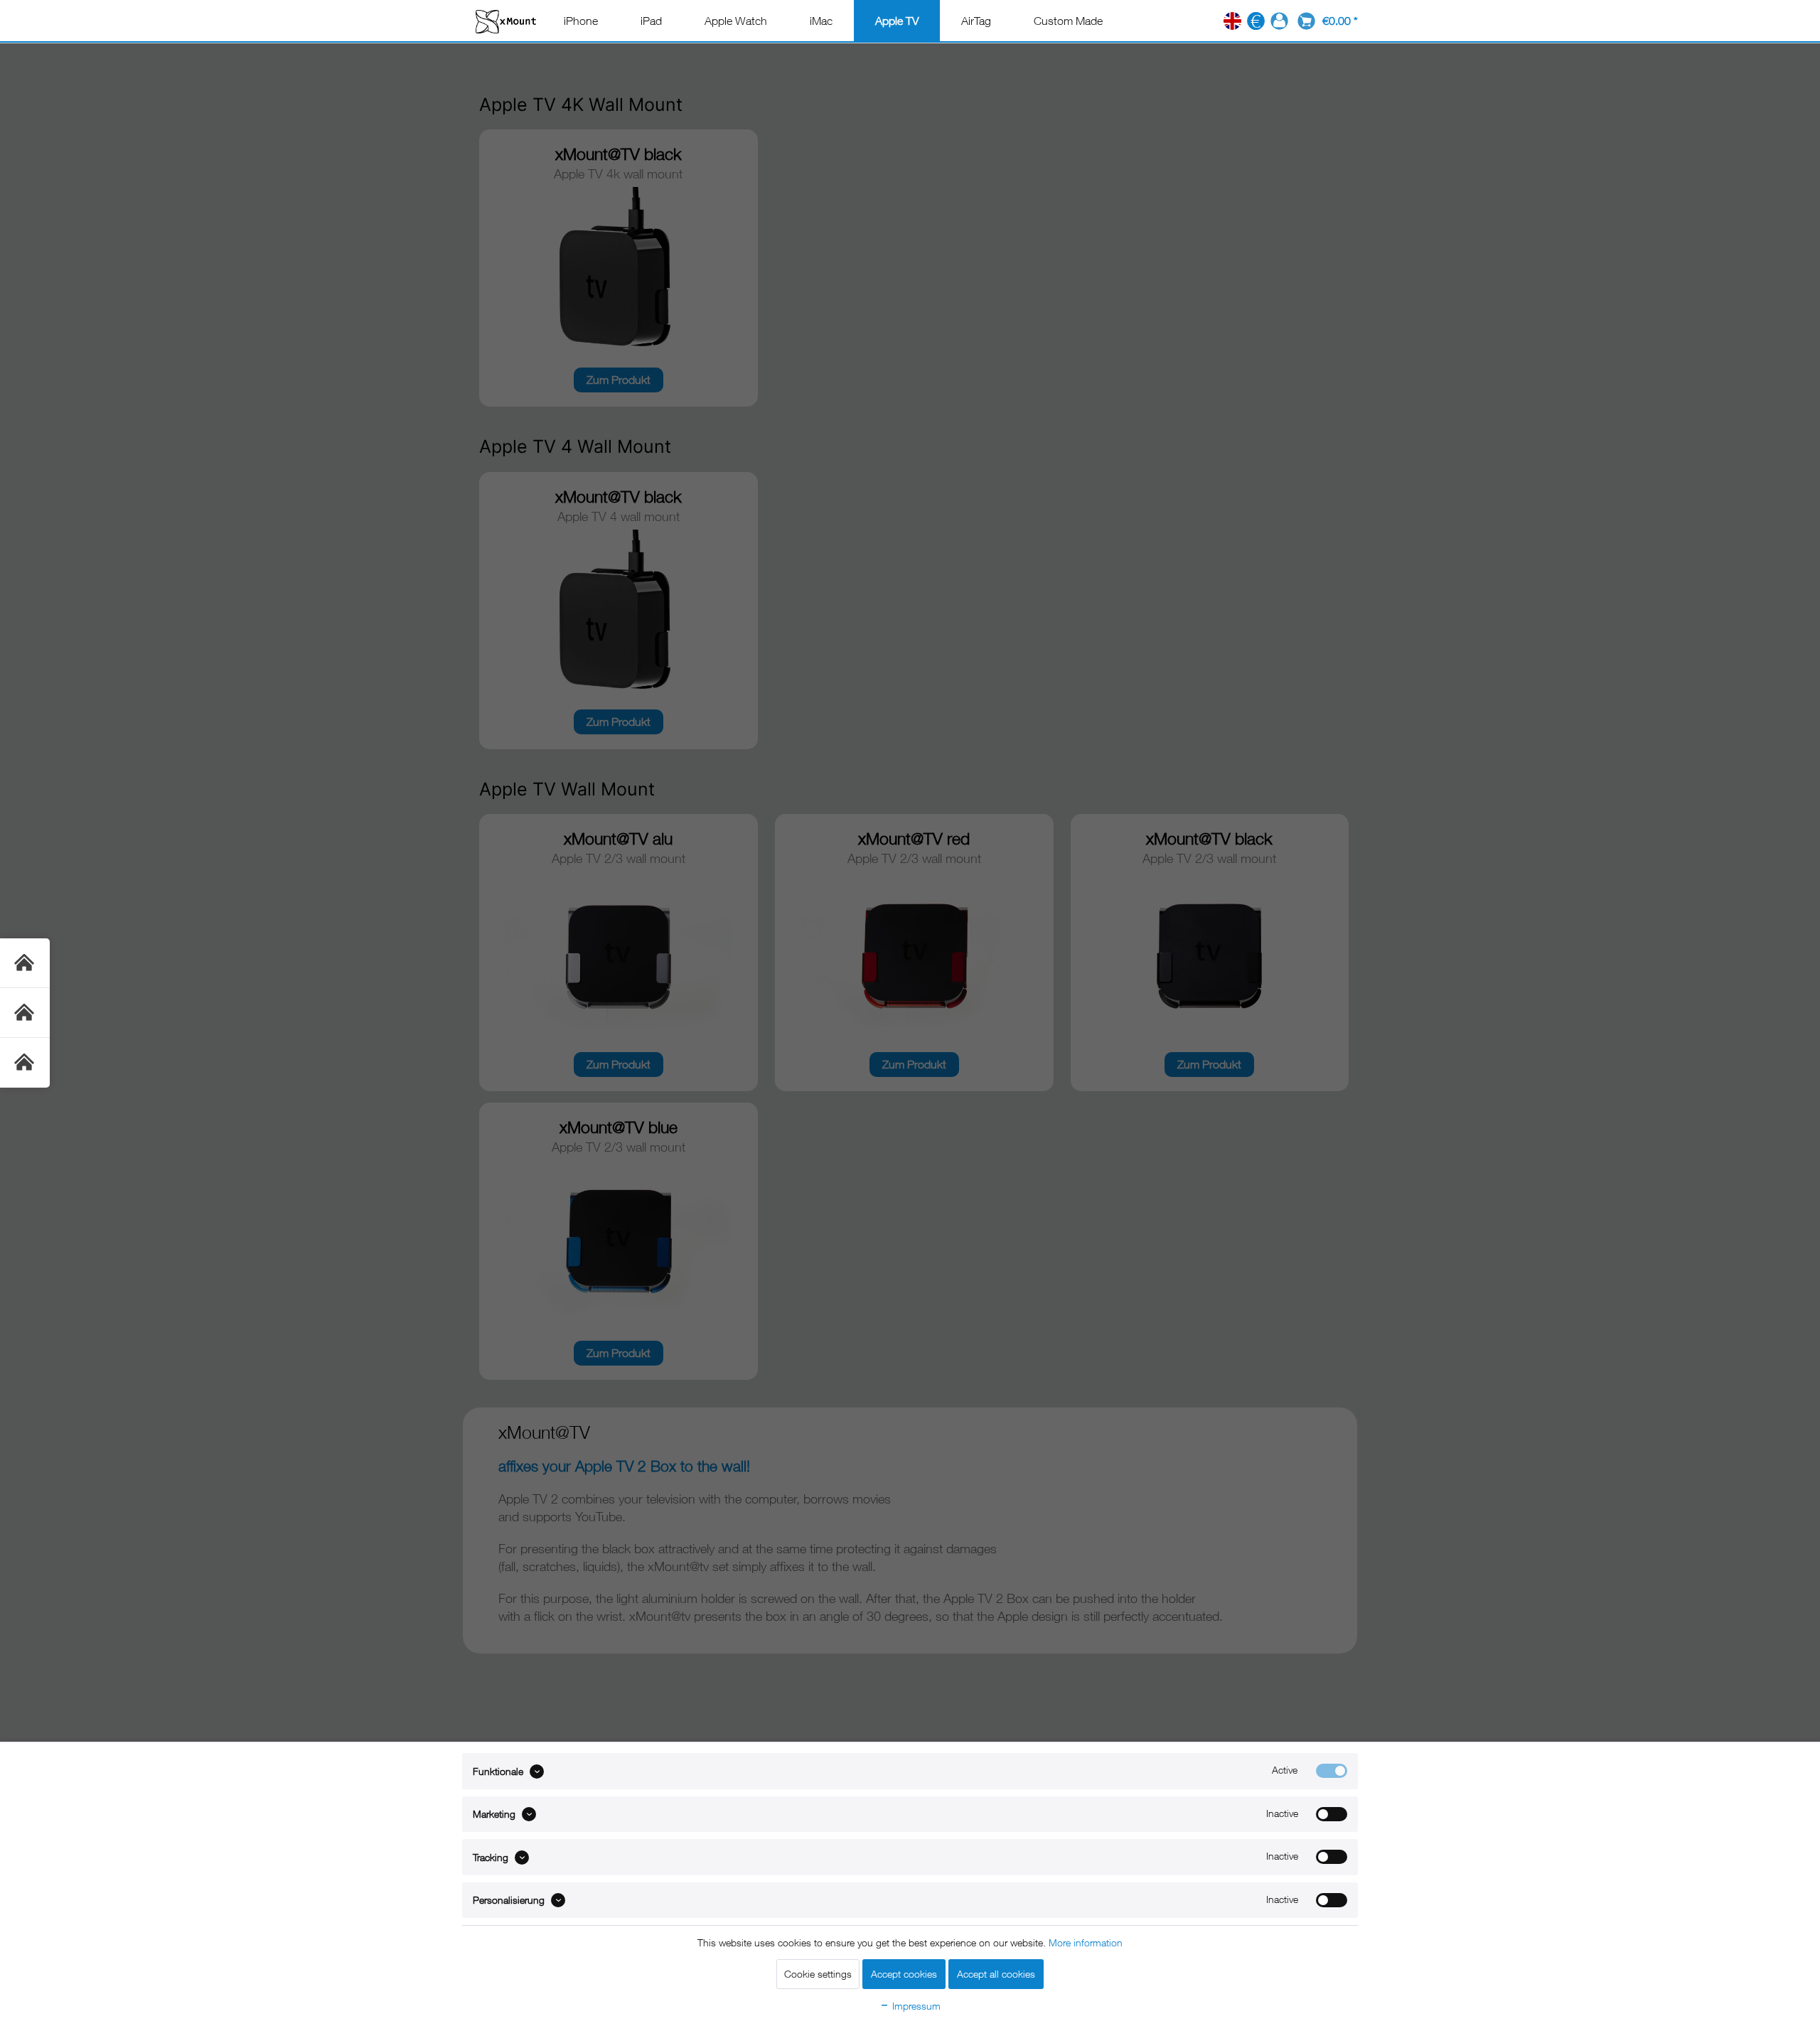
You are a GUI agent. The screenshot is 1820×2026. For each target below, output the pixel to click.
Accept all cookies (996, 1974)
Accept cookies (904, 1974)
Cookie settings (818, 1974)
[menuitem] (581, 21)
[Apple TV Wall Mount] (25, 1063)
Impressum (915, 2006)
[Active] (1332, 1771)
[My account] (1279, 21)
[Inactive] (1332, 1814)
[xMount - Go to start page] (506, 21)
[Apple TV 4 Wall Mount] (25, 1013)
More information (1086, 1942)
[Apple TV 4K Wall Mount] (25, 963)
